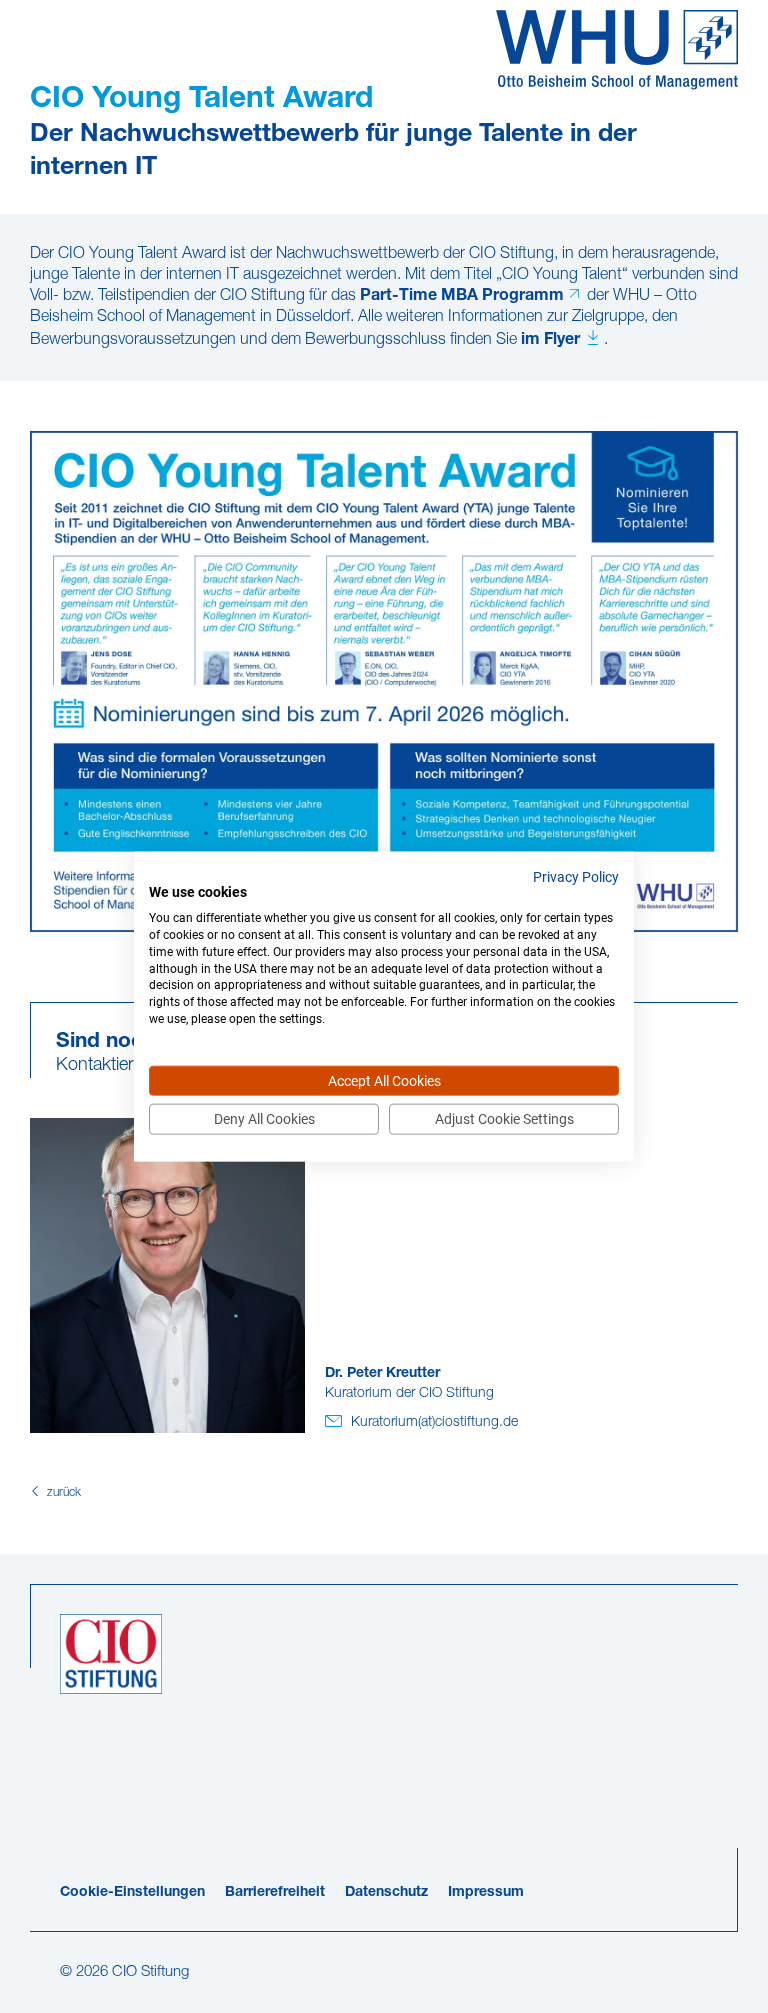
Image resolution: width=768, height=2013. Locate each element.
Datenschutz (386, 1892)
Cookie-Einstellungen (132, 1892)
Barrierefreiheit (275, 1892)
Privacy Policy (576, 876)
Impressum (486, 1892)
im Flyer (550, 340)
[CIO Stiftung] (617, 50)
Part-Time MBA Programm (462, 296)
